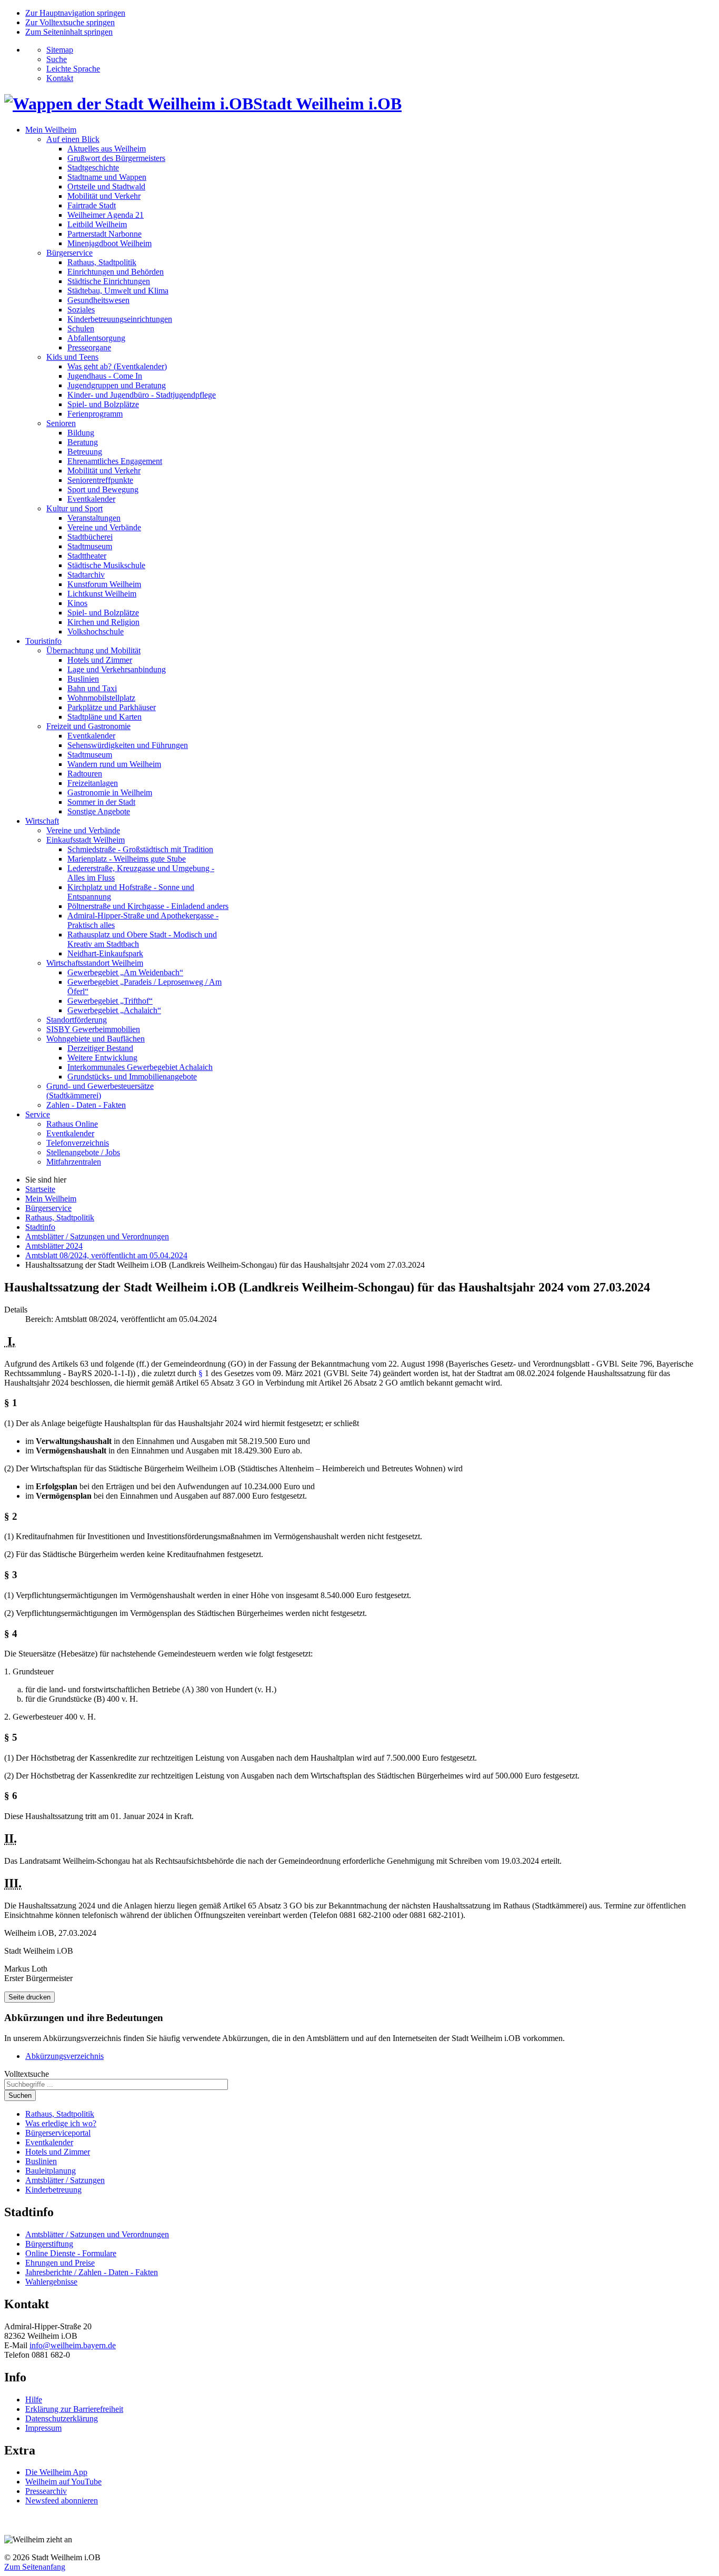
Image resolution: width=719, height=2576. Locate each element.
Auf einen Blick (73, 139)
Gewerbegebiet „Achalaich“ (114, 1010)
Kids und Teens (72, 357)
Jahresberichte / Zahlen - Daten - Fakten (92, 2272)
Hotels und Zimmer (100, 660)
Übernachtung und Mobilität (93, 650)
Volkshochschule (96, 632)
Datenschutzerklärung (62, 2418)
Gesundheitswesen (98, 300)
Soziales (81, 310)
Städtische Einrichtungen (109, 281)
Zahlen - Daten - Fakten (86, 1105)
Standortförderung (77, 1020)
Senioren (61, 423)
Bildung (81, 433)
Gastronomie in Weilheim (110, 792)
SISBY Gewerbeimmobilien (93, 1029)
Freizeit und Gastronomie (88, 726)
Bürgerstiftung (49, 2244)
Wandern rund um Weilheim (114, 764)
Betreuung (85, 452)
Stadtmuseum (90, 546)
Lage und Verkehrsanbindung (117, 669)
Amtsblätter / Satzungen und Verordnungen (97, 2234)
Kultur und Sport (74, 508)
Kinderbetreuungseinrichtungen (120, 319)
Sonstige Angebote (99, 811)
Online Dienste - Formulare (71, 2253)
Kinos (77, 603)
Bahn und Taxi (92, 688)
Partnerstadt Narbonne (104, 234)
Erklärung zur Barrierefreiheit (74, 2409)
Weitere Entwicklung (102, 1058)
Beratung (83, 442)
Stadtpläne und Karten (104, 717)
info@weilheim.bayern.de (73, 2345)
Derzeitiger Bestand (100, 1048)
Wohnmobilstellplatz (101, 698)
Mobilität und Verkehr (104, 196)
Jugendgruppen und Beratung (117, 385)
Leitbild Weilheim (97, 224)
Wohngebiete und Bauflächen (96, 1039)
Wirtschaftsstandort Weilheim (95, 963)
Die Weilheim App (56, 2472)
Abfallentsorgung (96, 338)
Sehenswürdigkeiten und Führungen (128, 745)
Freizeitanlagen (93, 783)
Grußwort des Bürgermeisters (116, 158)
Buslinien (83, 679)
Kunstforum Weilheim (104, 584)
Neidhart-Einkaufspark (105, 953)
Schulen (81, 329)
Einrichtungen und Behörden (116, 272)
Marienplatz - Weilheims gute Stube (127, 859)
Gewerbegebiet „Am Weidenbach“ (125, 972)
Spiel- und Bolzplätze (103, 404)
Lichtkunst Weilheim (102, 594)
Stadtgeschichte (93, 168)
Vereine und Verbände (104, 527)
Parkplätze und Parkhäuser (112, 707)
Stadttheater (87, 556)
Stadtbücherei (90, 537)
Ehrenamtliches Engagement (115, 461)
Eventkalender (91, 499)
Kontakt (60, 78)
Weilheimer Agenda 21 (106, 215)
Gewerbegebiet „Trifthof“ (110, 1001)
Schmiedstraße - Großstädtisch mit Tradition (140, 849)
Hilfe (34, 2400)
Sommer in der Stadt (101, 802)
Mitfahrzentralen (74, 1162)
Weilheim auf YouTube (63, 2482)
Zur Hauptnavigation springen (75, 13)
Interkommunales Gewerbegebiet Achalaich (140, 1067)
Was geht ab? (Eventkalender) (117, 366)
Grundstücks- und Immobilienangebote (132, 1077)
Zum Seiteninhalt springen (69, 32)
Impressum (43, 2428)
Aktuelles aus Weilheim (107, 149)
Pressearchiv (46, 2491)
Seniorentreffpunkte (100, 480)
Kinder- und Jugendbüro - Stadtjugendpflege (142, 395)
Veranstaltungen (94, 518)
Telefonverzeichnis (78, 1143)
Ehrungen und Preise (60, 2263)
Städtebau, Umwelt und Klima (118, 291)
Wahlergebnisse (51, 2282)
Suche (57, 59)
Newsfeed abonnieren (62, 2501)
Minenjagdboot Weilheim (109, 243)
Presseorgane (89, 347)
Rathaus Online (72, 1124)
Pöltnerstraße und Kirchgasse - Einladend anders (148, 906)
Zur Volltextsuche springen (70, 22)
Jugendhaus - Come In (105, 376)
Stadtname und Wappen (107, 177)
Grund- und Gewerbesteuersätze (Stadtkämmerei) (100, 1091)
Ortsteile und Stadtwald (106, 186)
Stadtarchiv (86, 575)
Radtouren (85, 774)
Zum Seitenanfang (35, 2567)
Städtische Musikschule (106, 565)
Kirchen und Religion (103, 622)
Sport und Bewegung (103, 489)
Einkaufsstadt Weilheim (86, 840)
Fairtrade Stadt (92, 205)
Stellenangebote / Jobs (83, 1152)
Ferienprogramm (95, 414)
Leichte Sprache (73, 69)
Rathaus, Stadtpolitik (102, 262)
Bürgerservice (69, 253)
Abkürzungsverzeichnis (64, 2056)
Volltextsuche (27, 2074)
